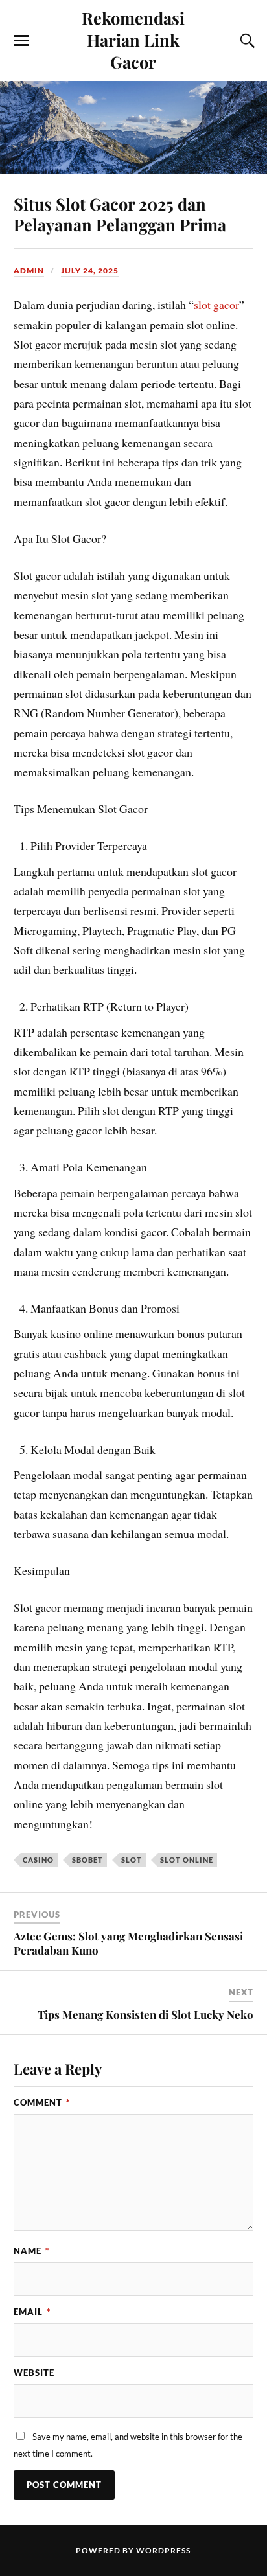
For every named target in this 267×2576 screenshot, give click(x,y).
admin (29, 270)
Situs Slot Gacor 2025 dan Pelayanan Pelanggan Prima (120, 214)
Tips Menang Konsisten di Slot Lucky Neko (145, 2014)
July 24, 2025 (90, 270)
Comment (42, 2102)
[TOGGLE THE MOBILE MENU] (21, 41)
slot (132, 1860)
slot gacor (216, 305)
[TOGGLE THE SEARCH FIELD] (246, 41)
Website (34, 2373)
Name (31, 2251)
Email (32, 2312)
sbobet (87, 1860)
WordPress (163, 2550)
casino (38, 1860)
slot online (187, 1860)
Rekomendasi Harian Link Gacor (133, 40)
